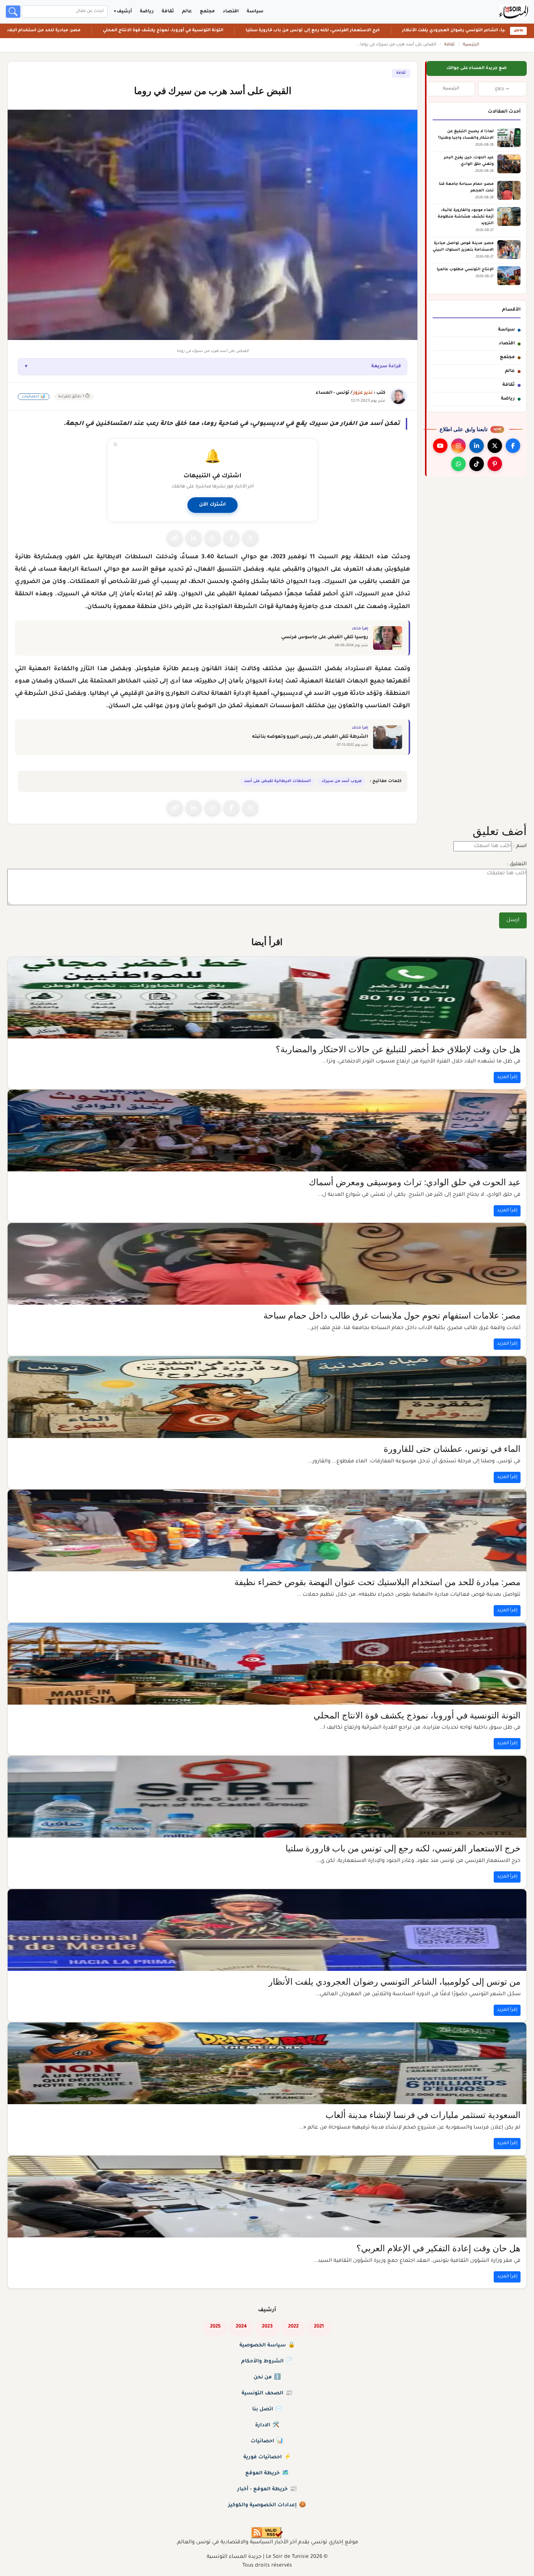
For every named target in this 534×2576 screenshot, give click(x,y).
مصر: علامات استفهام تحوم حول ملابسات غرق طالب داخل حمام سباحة (392, 1316)
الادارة (267, 2426)
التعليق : (517, 864)
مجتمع (207, 12)
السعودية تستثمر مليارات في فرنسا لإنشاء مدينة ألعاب (423, 2115)
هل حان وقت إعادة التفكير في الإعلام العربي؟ (438, 2248)
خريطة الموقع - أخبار (267, 2490)
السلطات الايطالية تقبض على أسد (278, 781)
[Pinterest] (495, 464)
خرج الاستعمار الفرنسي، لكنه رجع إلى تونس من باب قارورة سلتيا (357, 31)
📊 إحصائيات (34, 397)
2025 (215, 2327)
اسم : (520, 846)
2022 (293, 2327)
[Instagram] (458, 446)
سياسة (255, 12)
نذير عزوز (363, 393)
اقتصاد (231, 12)
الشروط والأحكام (267, 2362)
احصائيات (267, 2442)
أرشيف (124, 12)
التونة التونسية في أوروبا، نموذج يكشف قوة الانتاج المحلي (208, 31)
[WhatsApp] (458, 464)
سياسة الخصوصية (267, 2346)
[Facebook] (513, 446)
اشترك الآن (213, 505)
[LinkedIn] (477, 446)
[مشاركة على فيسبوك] (231, 538)
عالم (187, 12)
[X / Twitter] (495, 446)
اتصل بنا (267, 2410)
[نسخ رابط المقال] (175, 538)
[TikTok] (477, 464)
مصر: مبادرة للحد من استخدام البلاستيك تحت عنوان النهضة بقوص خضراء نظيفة (377, 1582)
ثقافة (168, 12)
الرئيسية (471, 45)
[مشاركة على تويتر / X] (250, 538)
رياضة (147, 12)
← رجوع (503, 89)
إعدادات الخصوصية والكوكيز (267, 2506)
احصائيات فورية (267, 2458)
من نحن (267, 2378)
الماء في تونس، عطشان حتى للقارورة (452, 1449)
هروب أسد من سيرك (342, 781)
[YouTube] (440, 446)
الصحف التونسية (267, 2394)
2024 (241, 2327)
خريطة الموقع (267, 2474)
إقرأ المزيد (507, 1077)
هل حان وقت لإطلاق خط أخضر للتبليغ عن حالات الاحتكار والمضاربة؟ (398, 1049)
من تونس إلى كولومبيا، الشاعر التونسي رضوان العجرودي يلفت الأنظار (395, 1982)
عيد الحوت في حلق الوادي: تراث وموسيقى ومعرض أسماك (415, 1182)
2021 (319, 2327)
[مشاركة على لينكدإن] (194, 538)
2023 (267, 2327)
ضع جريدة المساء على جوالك (477, 68)
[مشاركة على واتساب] (213, 538)
